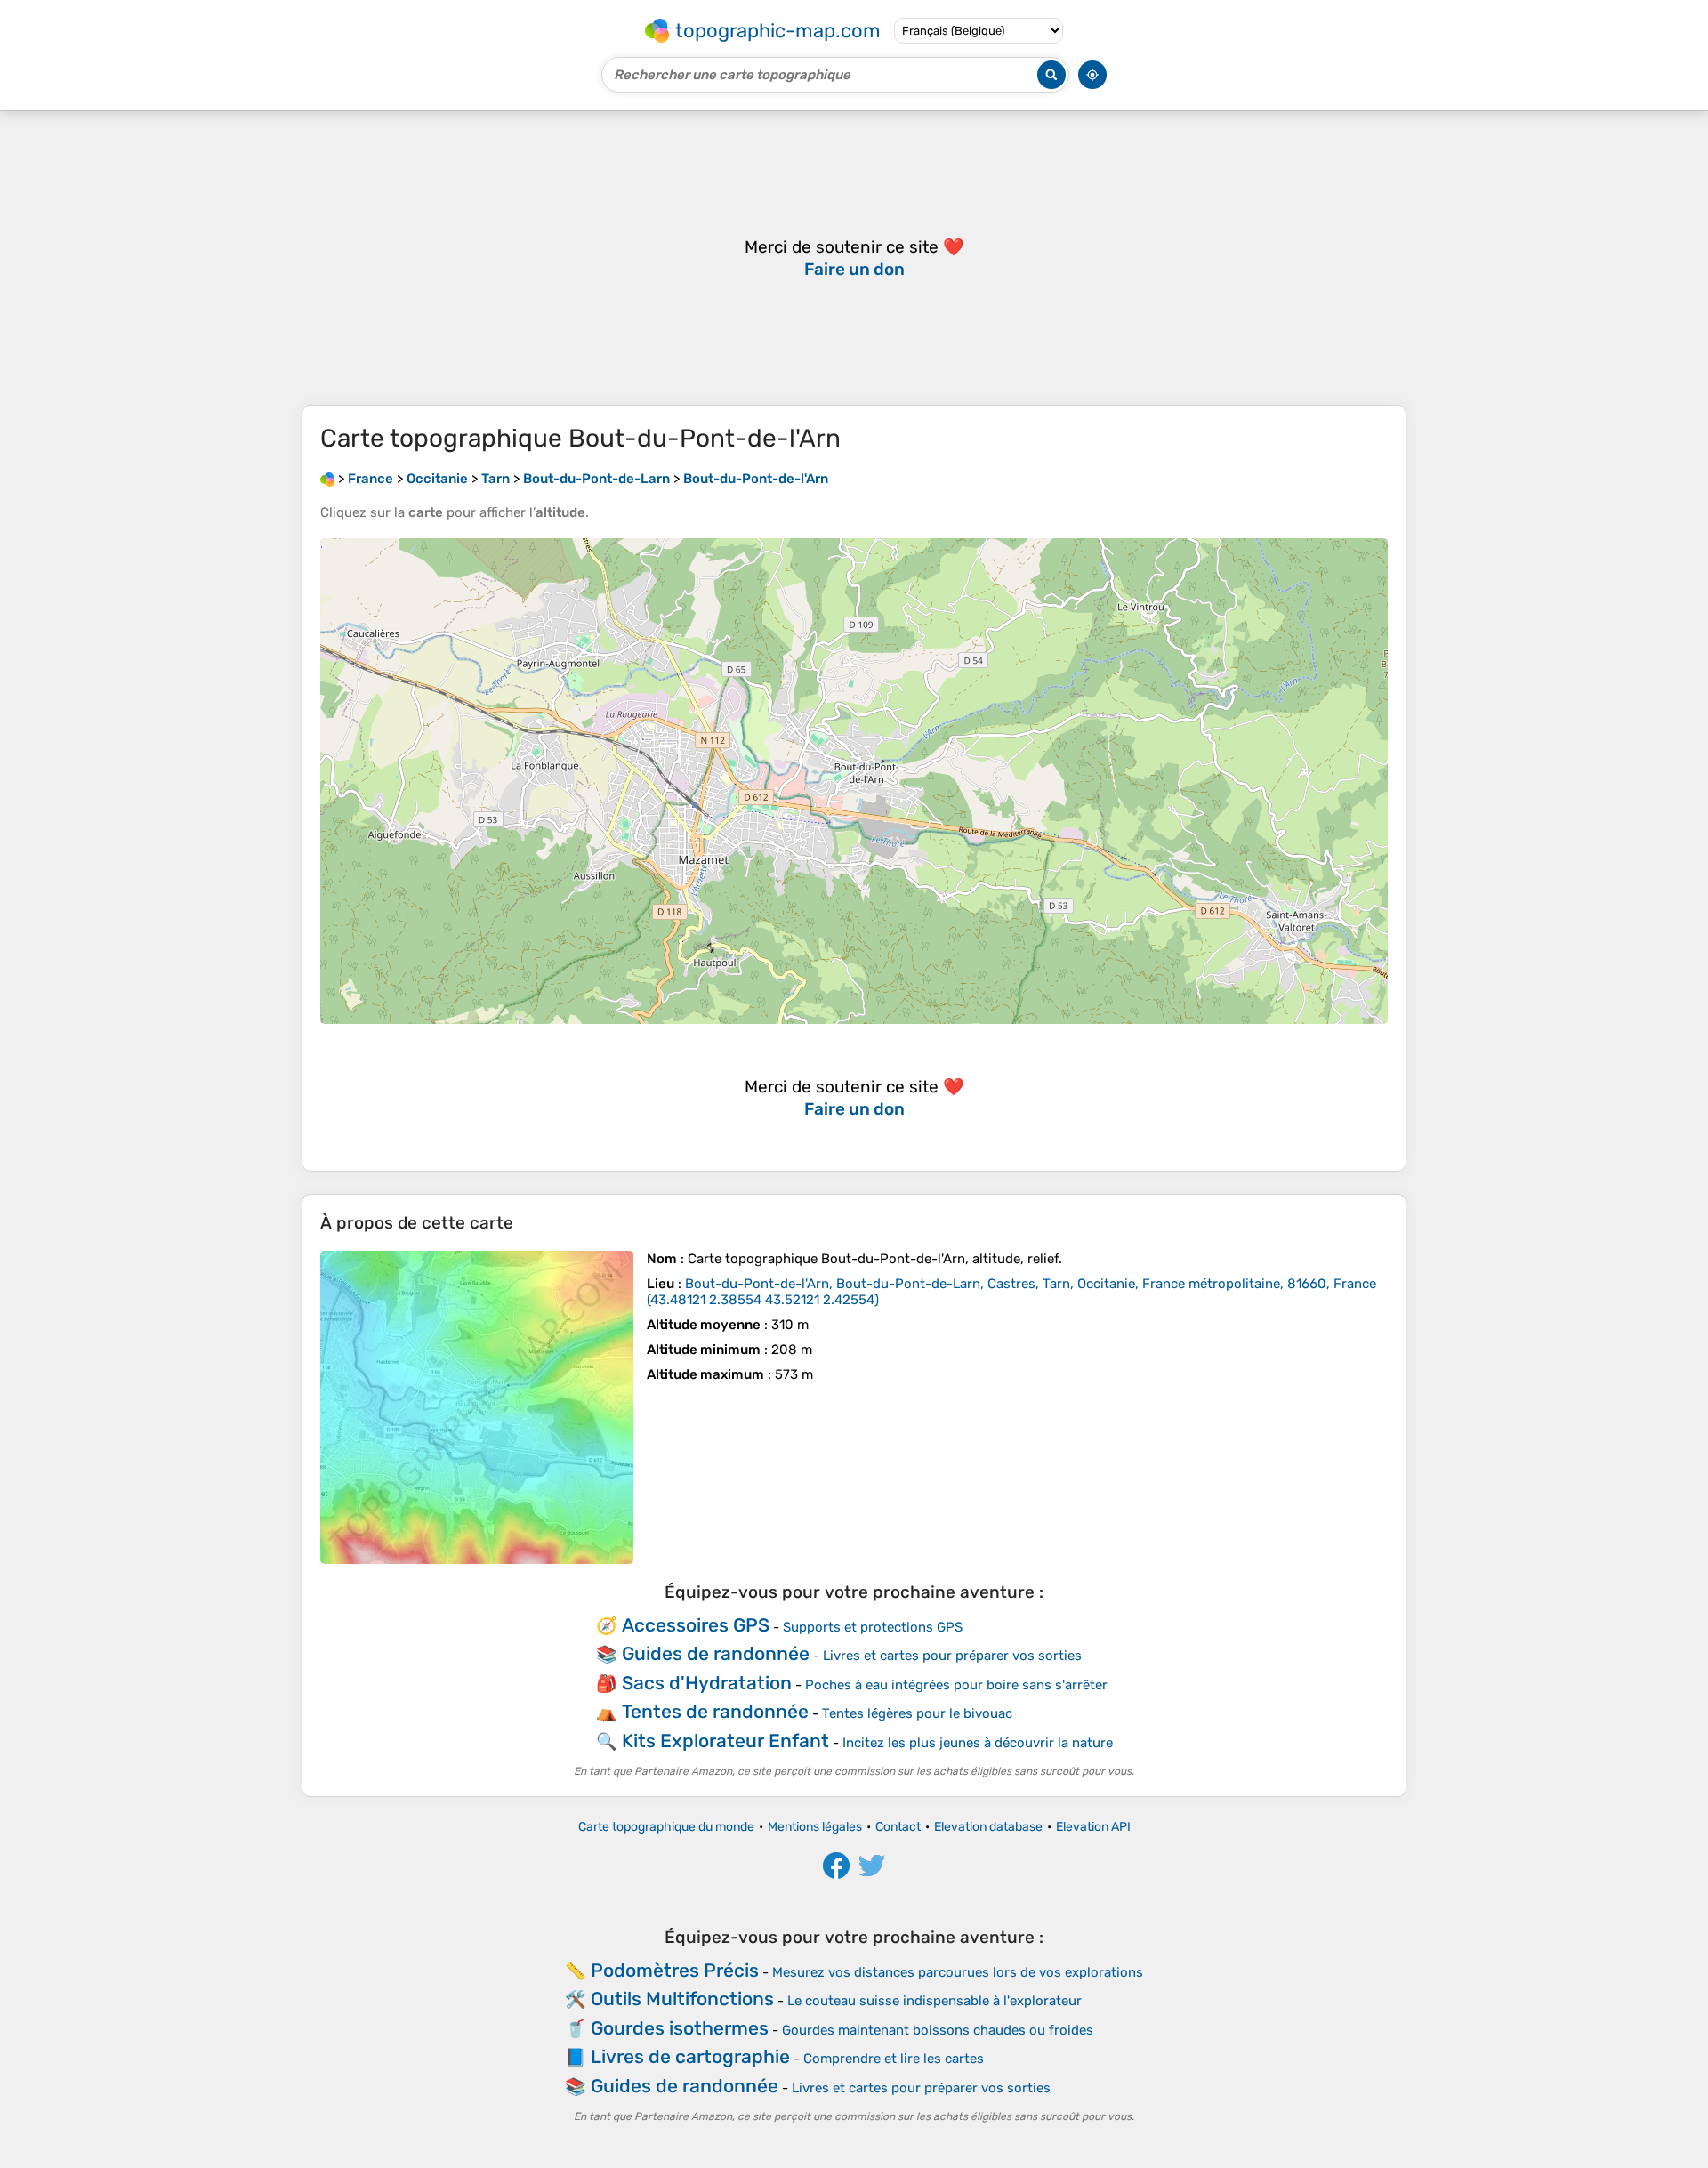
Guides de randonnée (716, 1653)
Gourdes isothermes (680, 2028)
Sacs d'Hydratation (707, 1683)
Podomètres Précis (675, 1970)
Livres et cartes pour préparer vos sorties (952, 1656)
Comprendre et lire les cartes (894, 2059)
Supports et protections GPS (873, 1627)
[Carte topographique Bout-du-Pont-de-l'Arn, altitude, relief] (477, 1407)
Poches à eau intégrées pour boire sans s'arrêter (956, 1685)
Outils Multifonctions (682, 1999)
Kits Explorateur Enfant (725, 1741)
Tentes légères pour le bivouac (917, 1713)
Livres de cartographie (690, 2056)
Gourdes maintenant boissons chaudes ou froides (938, 2030)
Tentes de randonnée (715, 1711)
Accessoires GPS (696, 1625)
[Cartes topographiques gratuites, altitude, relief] (327, 479)
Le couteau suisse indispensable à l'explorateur (935, 2001)
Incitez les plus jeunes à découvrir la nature (978, 1743)
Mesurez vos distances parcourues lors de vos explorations (958, 1972)
